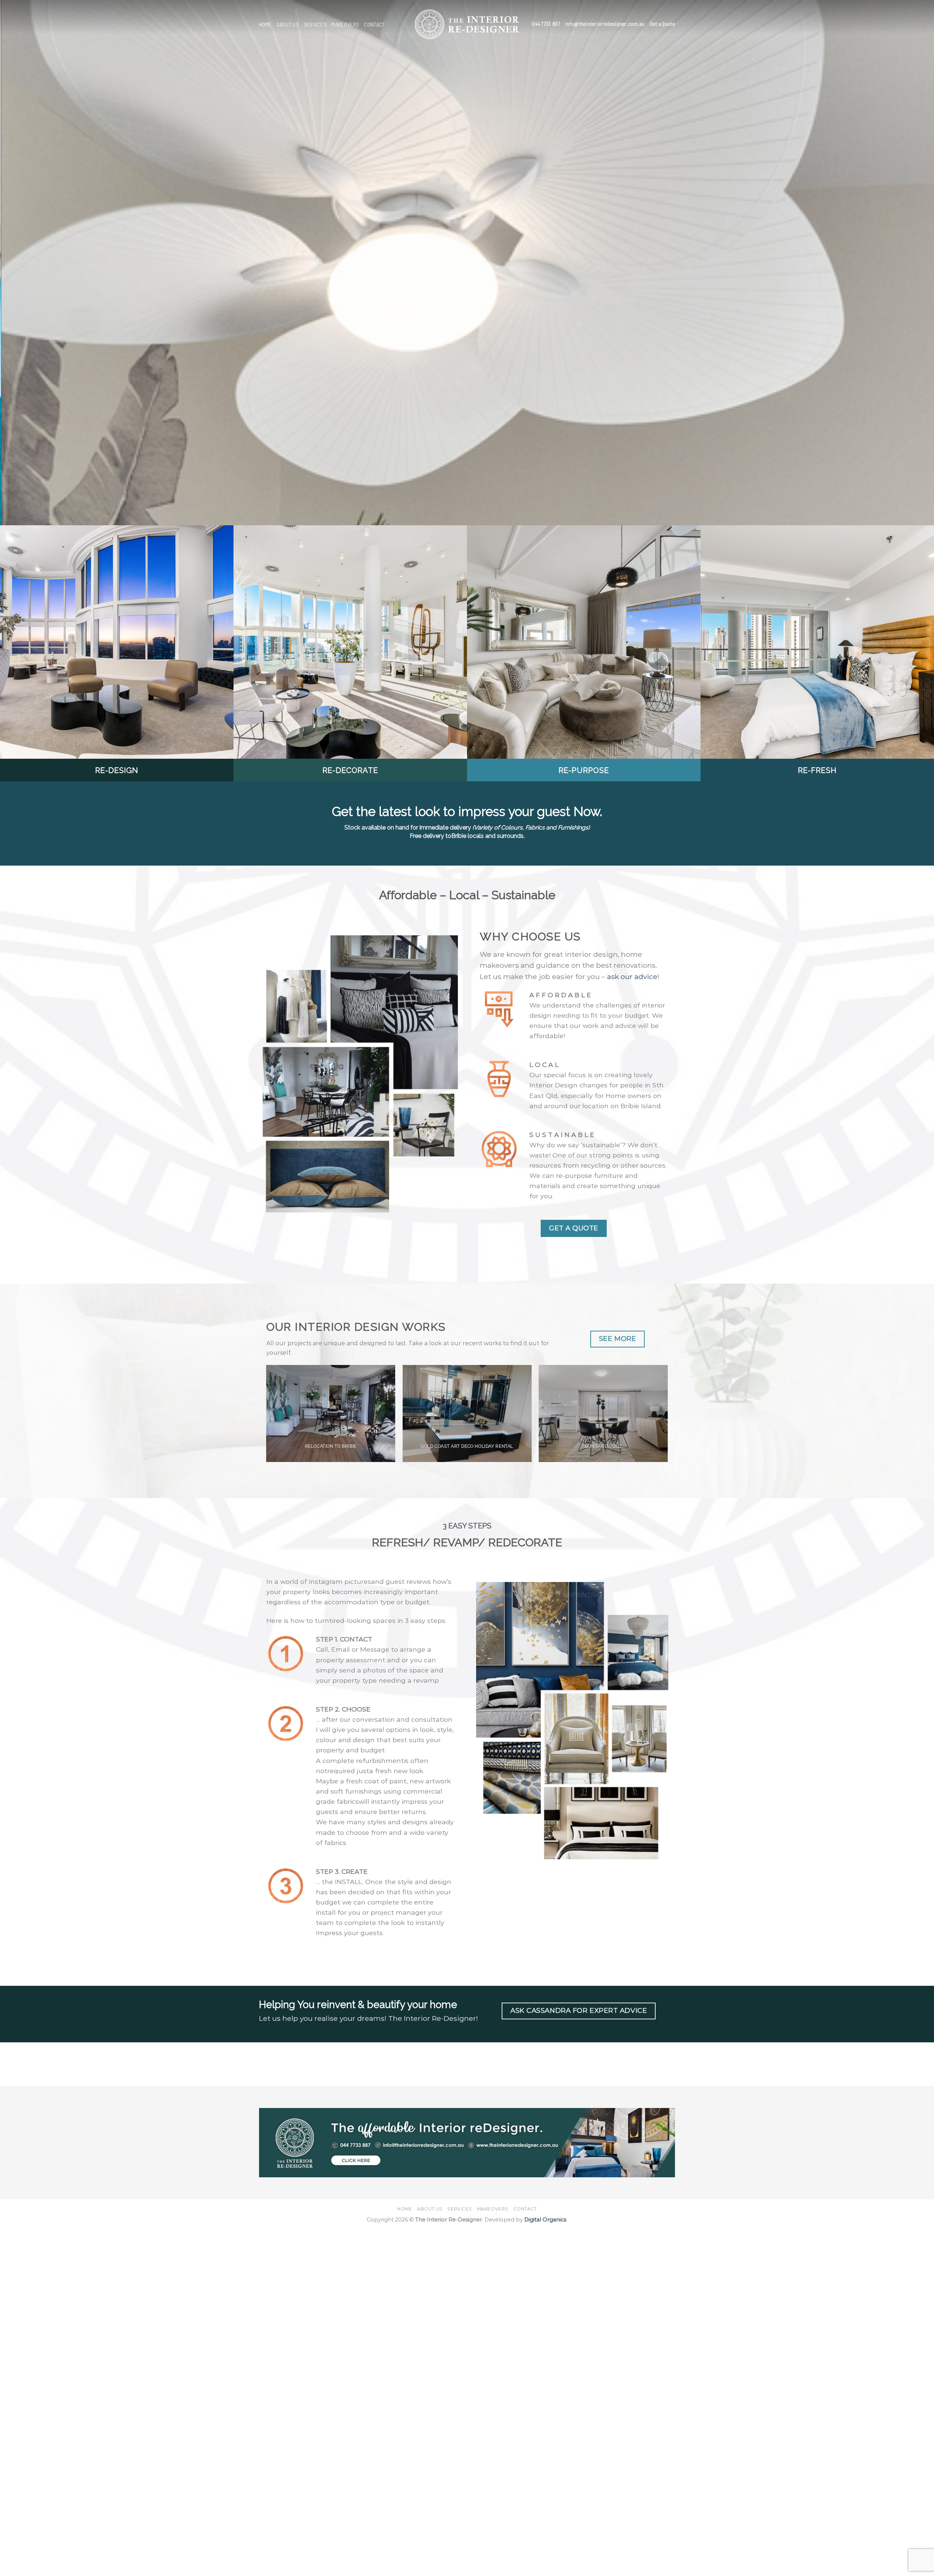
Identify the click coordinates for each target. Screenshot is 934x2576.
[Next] (906, 263)
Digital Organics (545, 2220)
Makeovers (345, 24)
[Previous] (28, 263)
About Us (288, 24)
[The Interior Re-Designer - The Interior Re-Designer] (467, 24)
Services (315, 24)
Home (265, 24)
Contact (374, 24)
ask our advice (632, 976)
